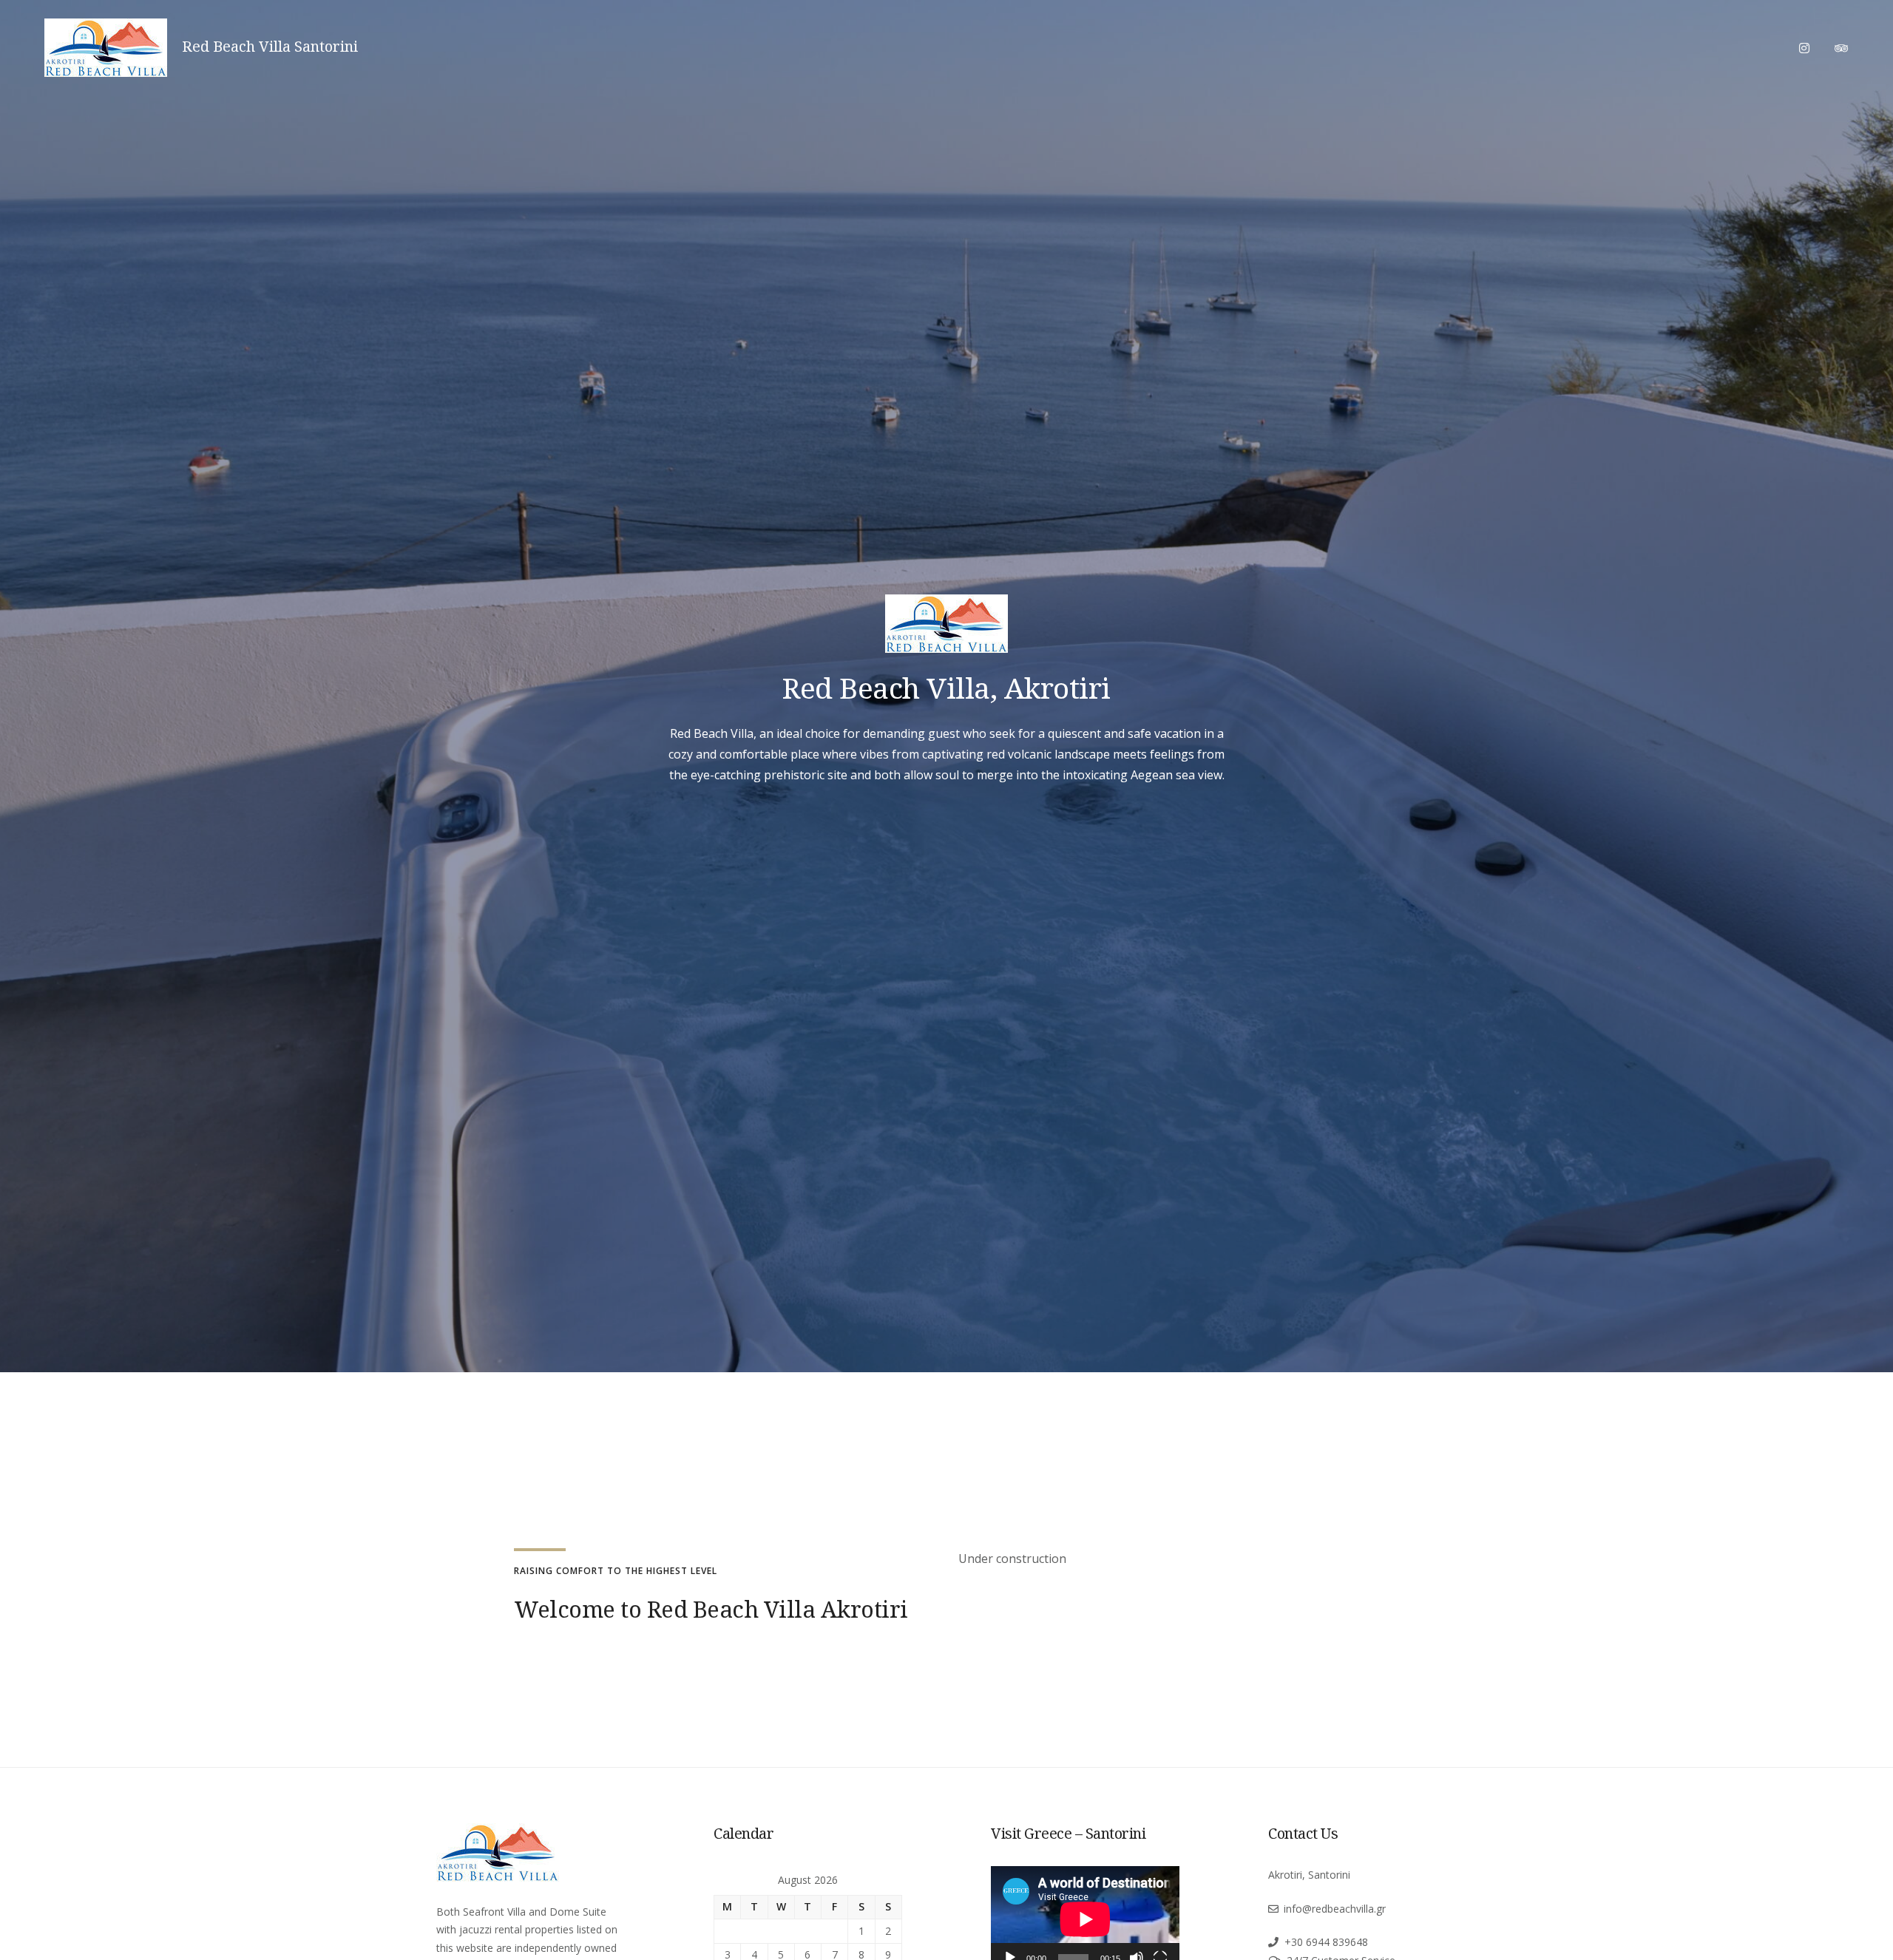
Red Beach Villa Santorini (270, 47)
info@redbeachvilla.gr (1335, 1909)
